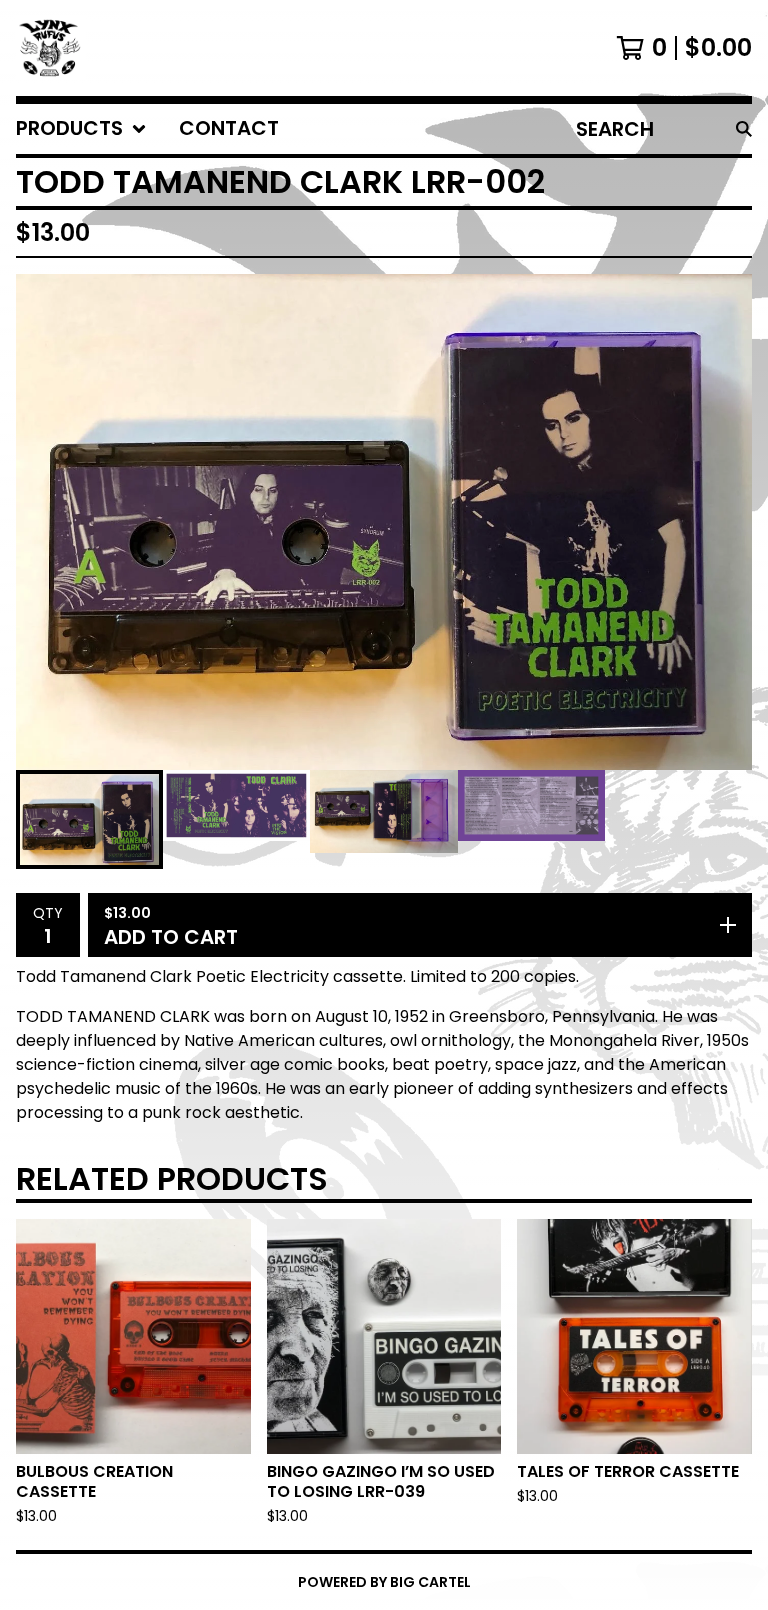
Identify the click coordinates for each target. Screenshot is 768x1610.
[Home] (51, 48)
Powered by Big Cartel (384, 1582)
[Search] (744, 129)
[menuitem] (81, 129)
